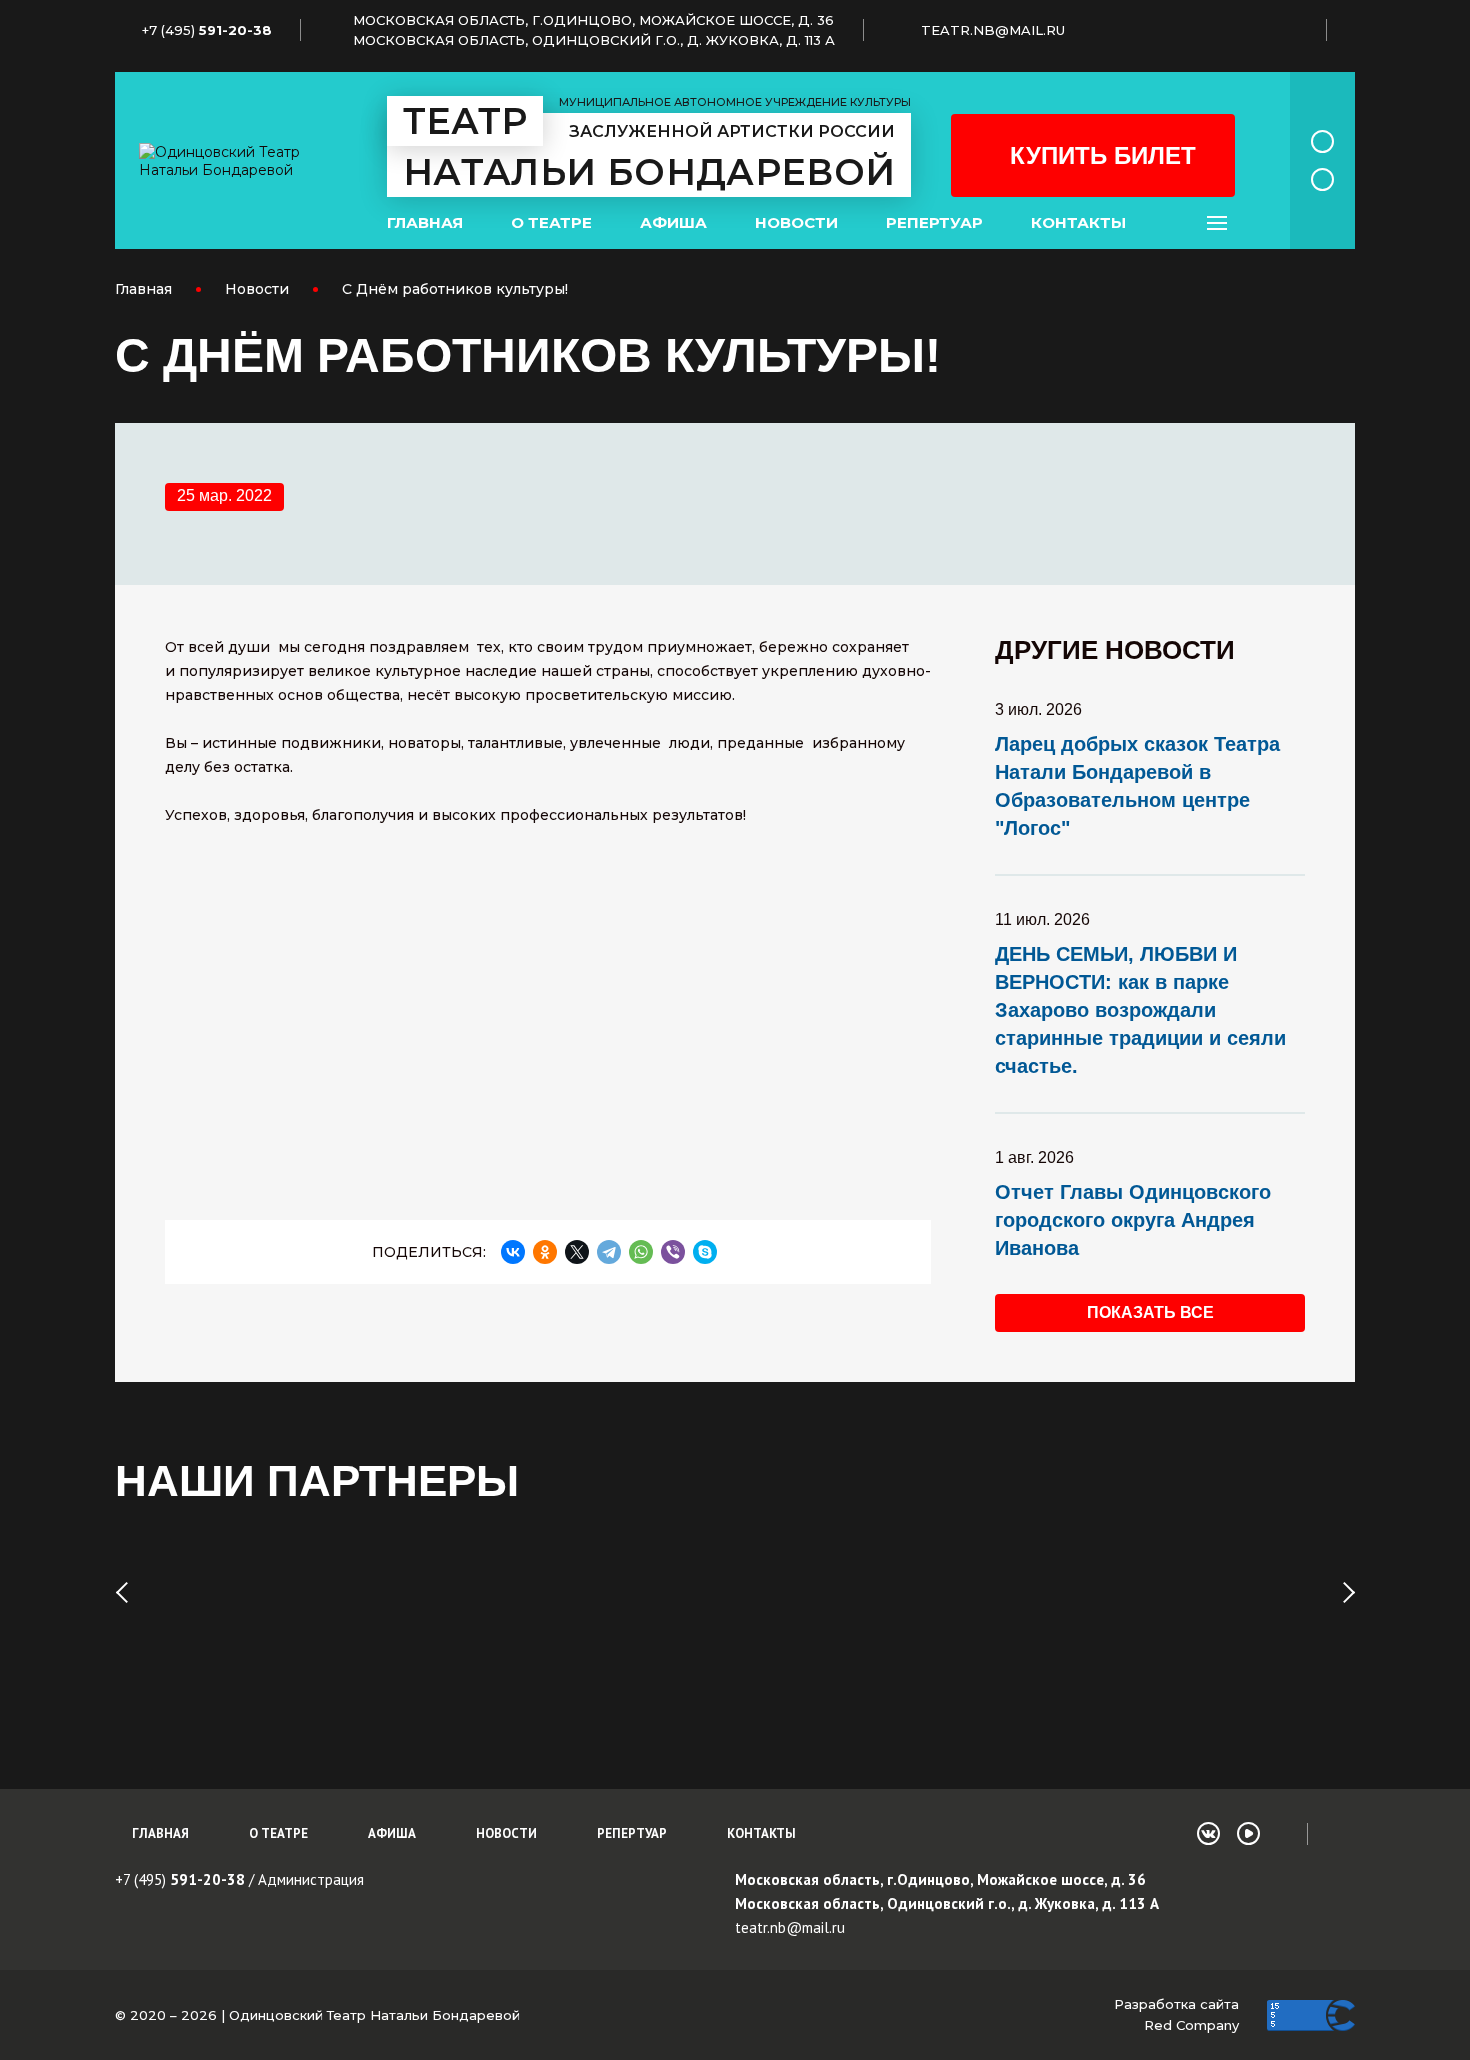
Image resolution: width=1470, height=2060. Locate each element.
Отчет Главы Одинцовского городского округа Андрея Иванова (1133, 1220)
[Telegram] (609, 1252)
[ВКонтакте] (513, 1252)
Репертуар (934, 222)
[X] (577, 1252)
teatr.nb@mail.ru (790, 1927)
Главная (425, 222)
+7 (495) (180, 1879)
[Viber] (673, 1252)
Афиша (673, 222)
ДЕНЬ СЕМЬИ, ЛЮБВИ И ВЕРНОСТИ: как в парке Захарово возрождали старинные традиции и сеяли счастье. (1140, 1010)
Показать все (1150, 1312)
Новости (796, 222)
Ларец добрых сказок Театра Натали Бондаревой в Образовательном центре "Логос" (1137, 786)
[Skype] (705, 1252)
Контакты (1078, 222)
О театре (551, 222)
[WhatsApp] (641, 1252)
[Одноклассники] (545, 1252)
